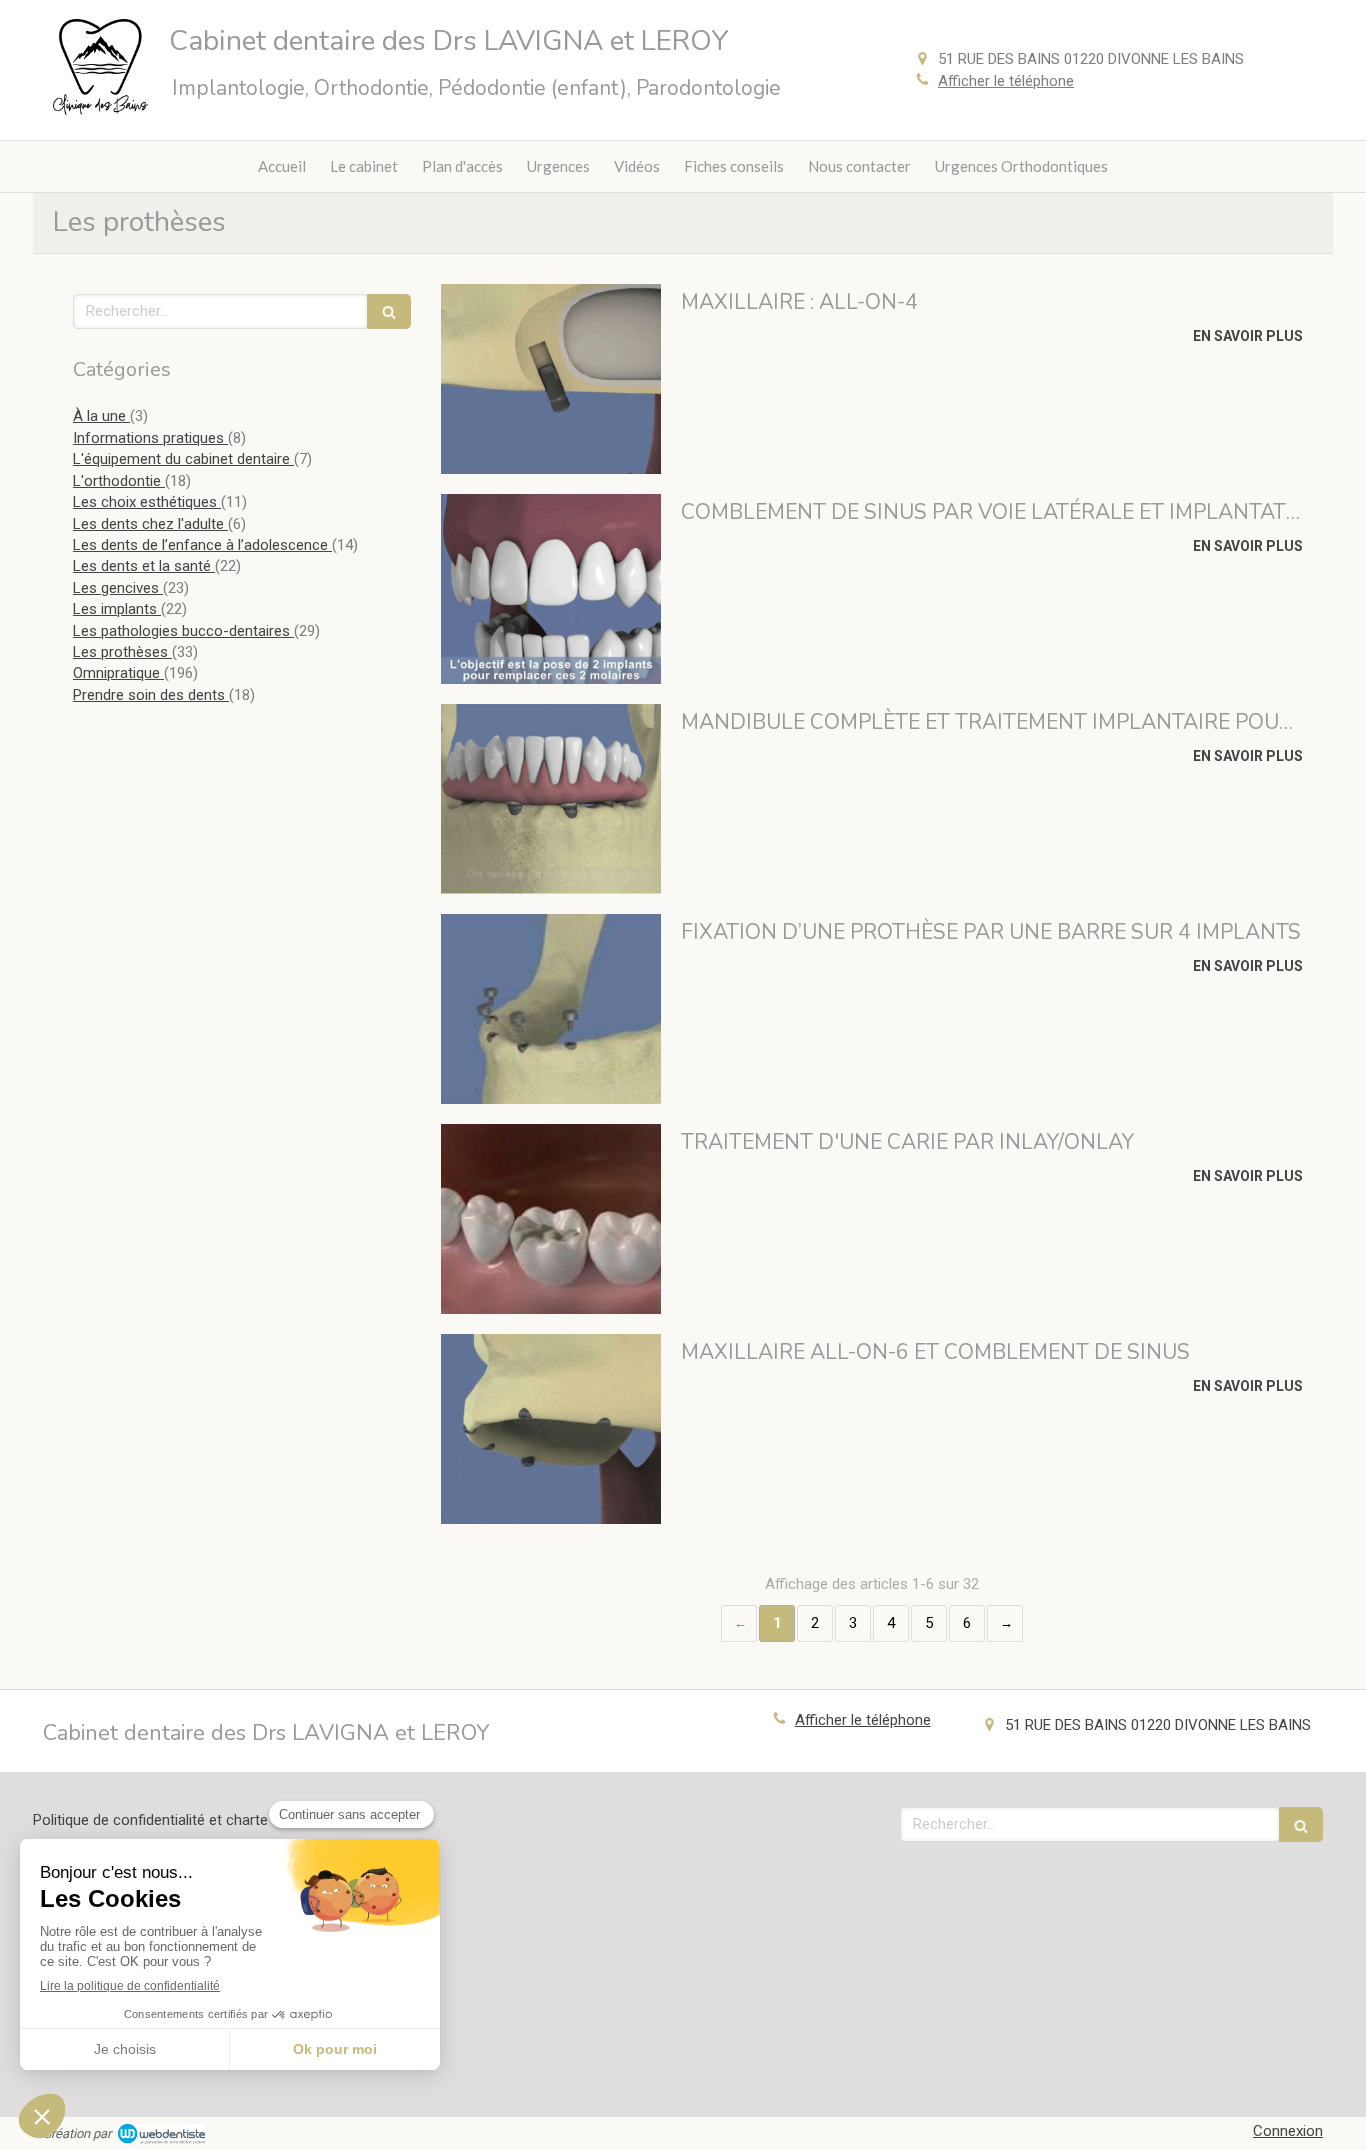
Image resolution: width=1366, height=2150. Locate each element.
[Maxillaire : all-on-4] (551, 379)
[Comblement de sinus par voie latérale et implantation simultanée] (551, 589)
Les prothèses (122, 652)
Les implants (117, 609)
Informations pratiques (150, 438)
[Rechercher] (389, 311)
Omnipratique (118, 673)
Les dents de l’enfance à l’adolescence (202, 545)
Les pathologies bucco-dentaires (183, 631)
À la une (101, 416)
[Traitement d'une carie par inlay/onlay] (551, 1219)
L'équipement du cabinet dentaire (183, 459)
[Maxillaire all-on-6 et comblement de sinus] (551, 1429)
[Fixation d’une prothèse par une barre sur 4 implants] (551, 1009)
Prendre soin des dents (151, 695)
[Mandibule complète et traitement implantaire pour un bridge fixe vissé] (551, 799)
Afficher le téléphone (1006, 81)
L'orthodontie (119, 481)
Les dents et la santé (144, 566)
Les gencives (118, 588)
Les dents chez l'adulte (150, 524)
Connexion (1288, 2131)
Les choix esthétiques (147, 502)
